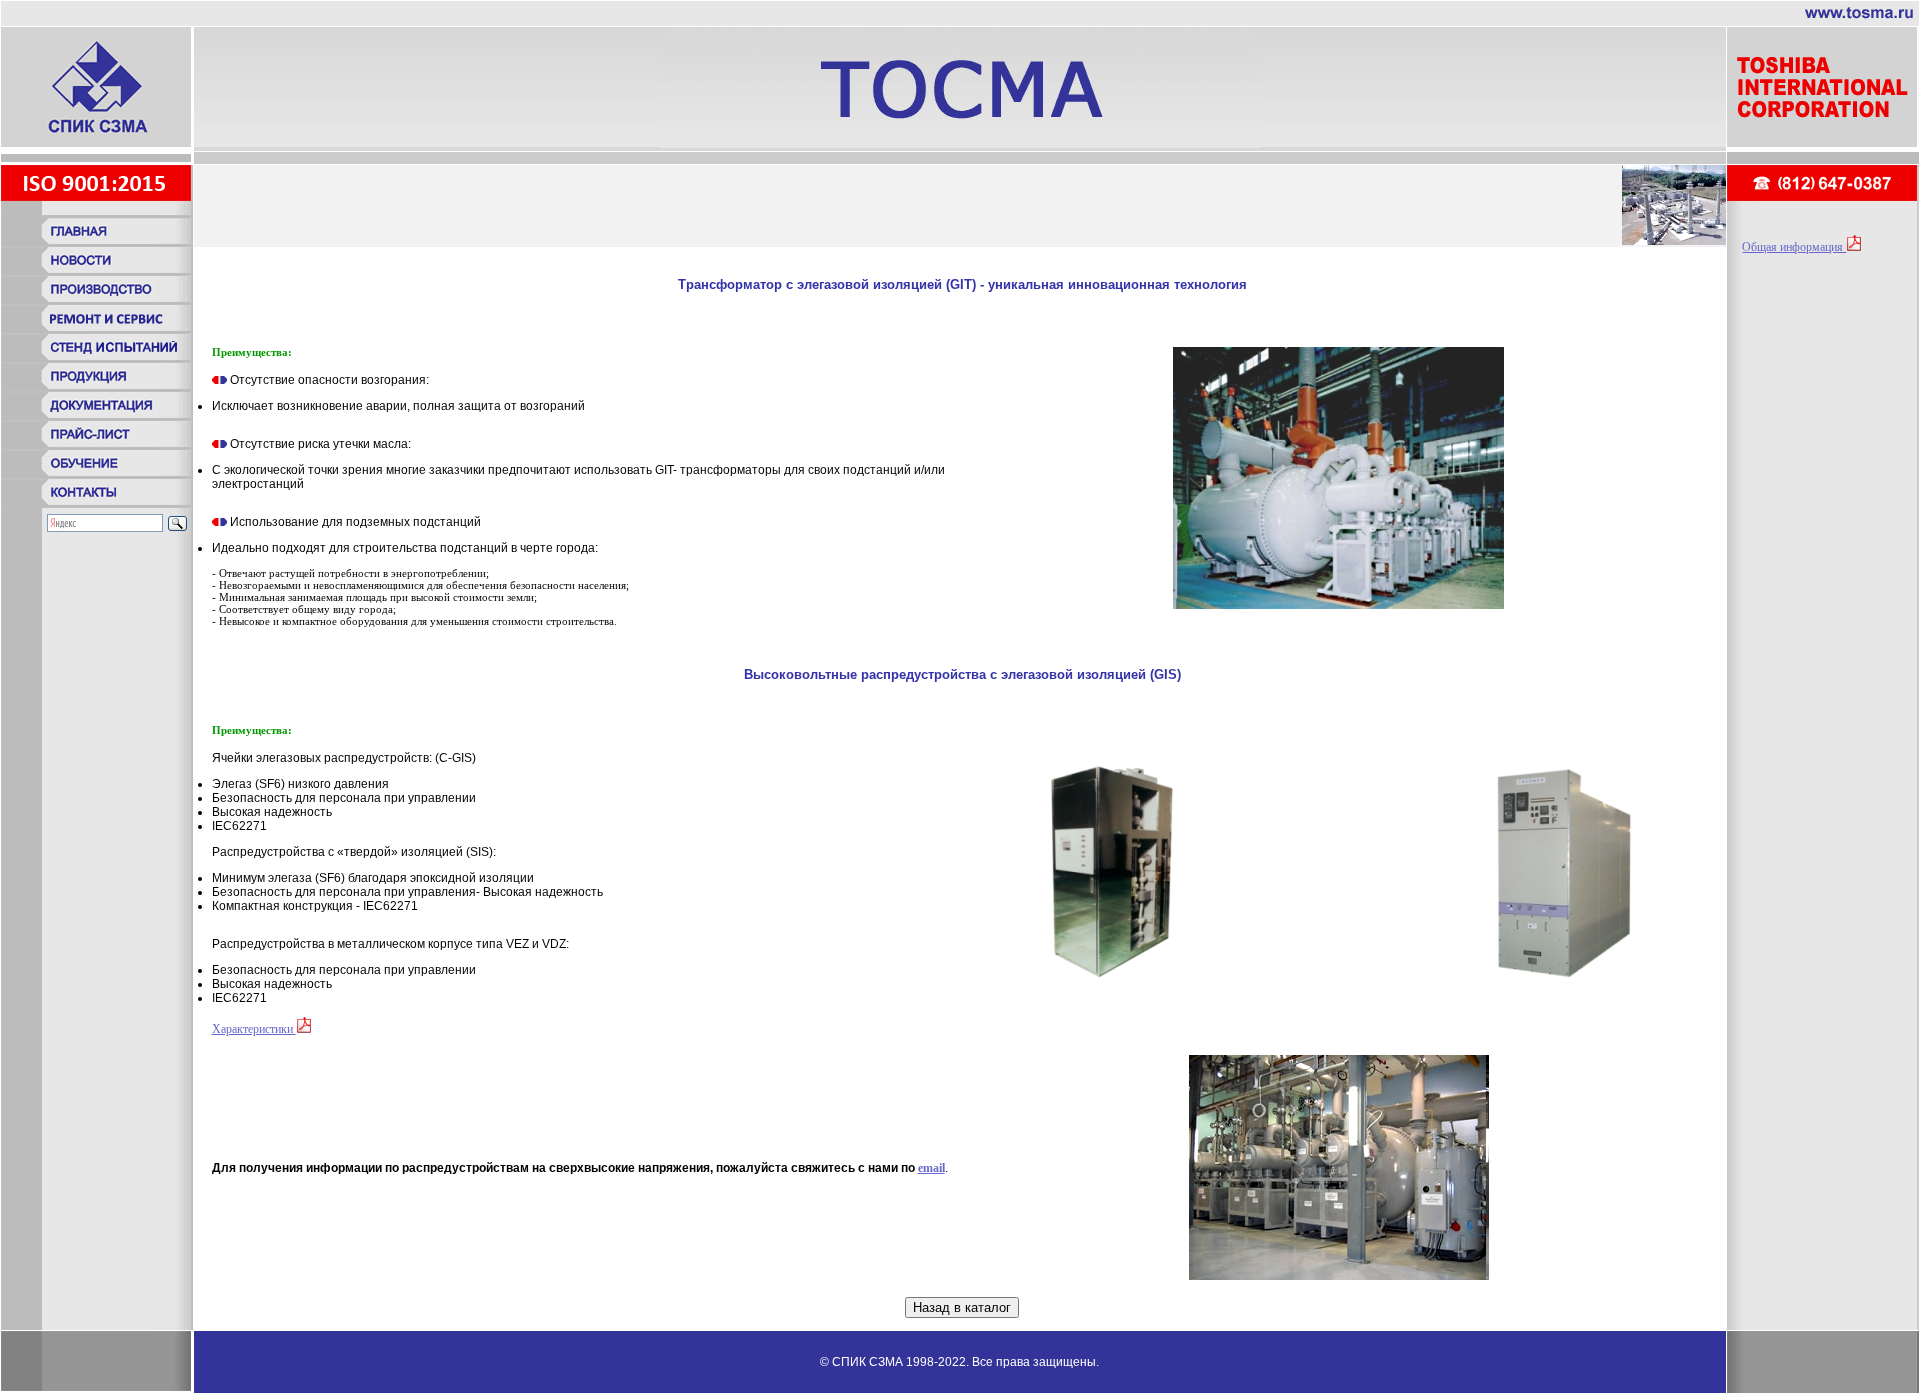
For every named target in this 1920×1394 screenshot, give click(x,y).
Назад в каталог (962, 1307)
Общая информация (1794, 247)
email (931, 1168)
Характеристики (254, 1029)
